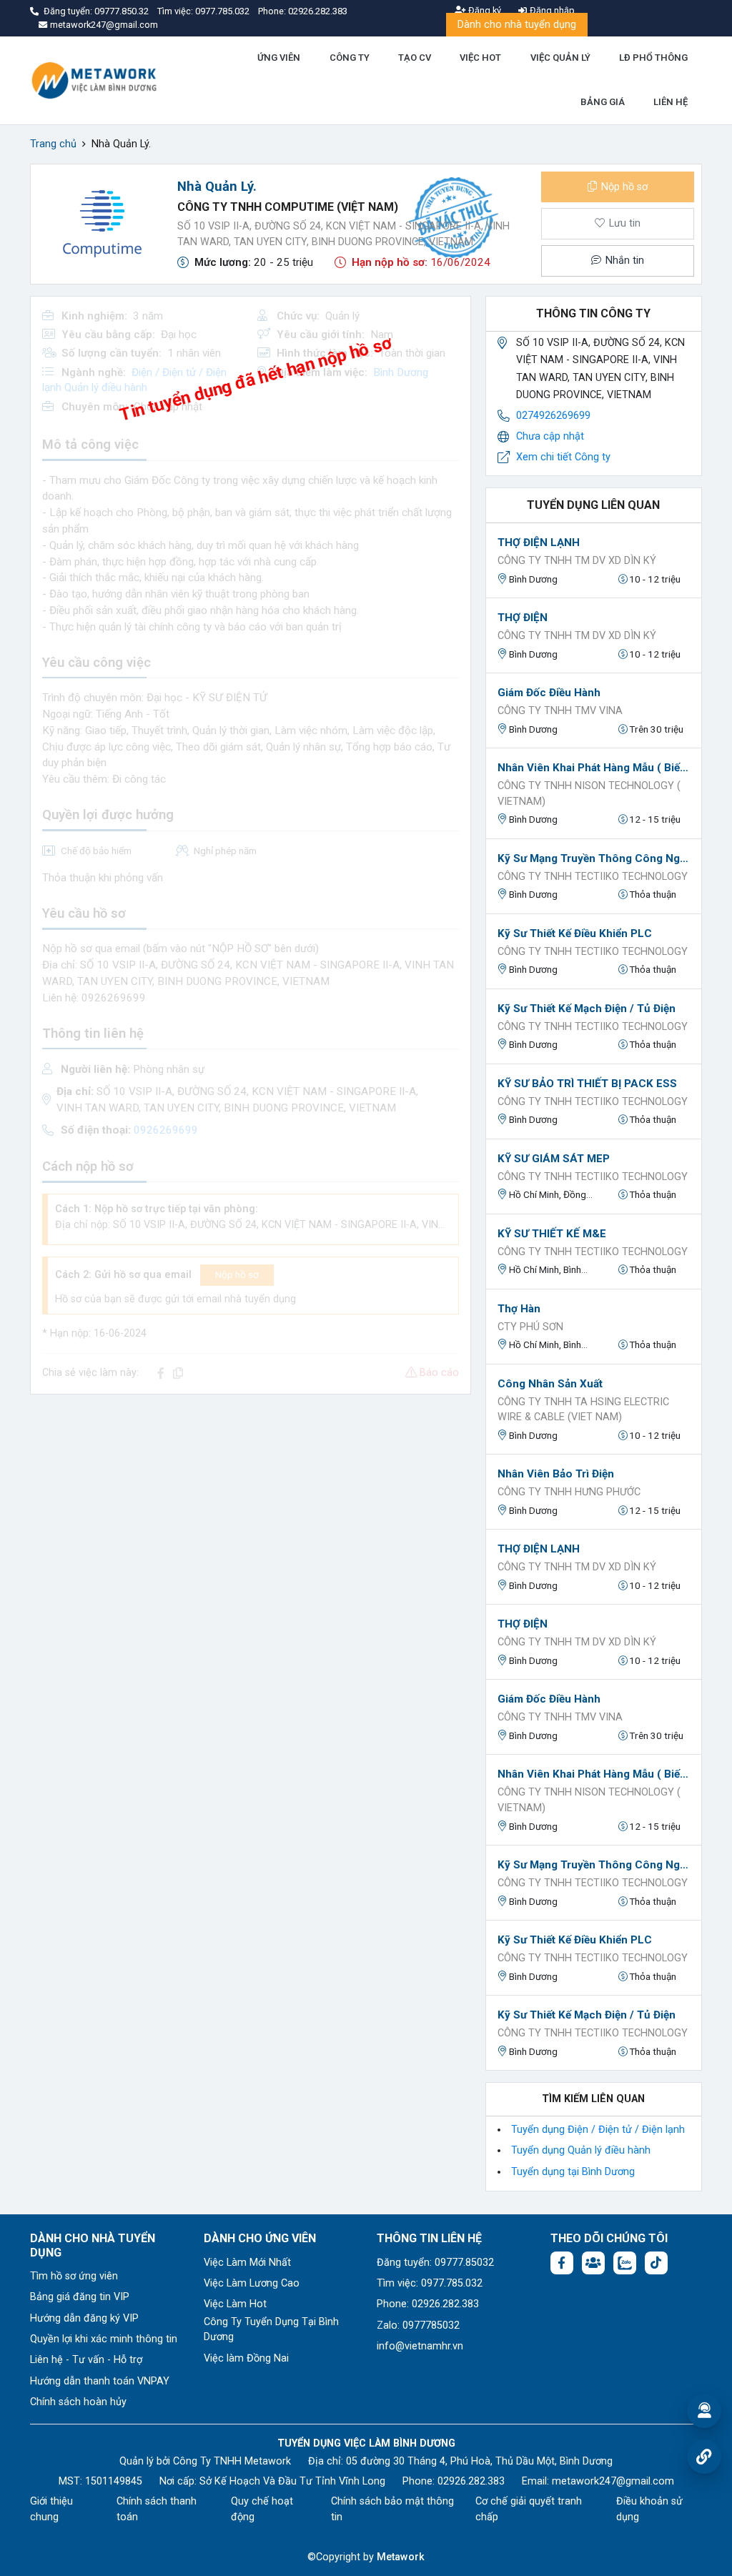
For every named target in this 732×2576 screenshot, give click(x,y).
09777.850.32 (123, 11)
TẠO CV (415, 58)
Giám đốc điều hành (549, 693)
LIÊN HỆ (671, 102)
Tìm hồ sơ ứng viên (74, 2276)
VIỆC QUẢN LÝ (560, 58)
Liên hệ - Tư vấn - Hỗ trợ (86, 2360)
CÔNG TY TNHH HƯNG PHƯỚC (569, 1492)
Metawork (401, 2557)
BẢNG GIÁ (603, 102)
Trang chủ (53, 144)
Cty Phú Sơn (530, 1327)
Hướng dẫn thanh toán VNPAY (100, 2381)
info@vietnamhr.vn (420, 2346)
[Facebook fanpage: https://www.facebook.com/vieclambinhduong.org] (562, 2263)
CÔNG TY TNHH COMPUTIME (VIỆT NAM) (288, 207)
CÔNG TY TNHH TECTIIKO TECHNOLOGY (593, 877)
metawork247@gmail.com (613, 2481)
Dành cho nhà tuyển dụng (517, 25)
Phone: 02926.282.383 (428, 2304)
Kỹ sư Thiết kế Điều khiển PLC (575, 933)
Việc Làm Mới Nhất (247, 2263)
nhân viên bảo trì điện (556, 1474)
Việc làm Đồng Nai (246, 2358)
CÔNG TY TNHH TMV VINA (560, 711)
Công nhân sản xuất (550, 1384)
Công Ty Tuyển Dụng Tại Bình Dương (271, 2330)
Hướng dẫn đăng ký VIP (84, 2318)
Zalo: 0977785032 (418, 2325)
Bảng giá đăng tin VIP (80, 2297)
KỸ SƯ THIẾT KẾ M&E (552, 1234)
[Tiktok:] (656, 2263)
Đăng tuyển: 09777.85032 (435, 2263)
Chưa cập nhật (550, 436)
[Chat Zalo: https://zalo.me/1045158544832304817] (625, 2263)
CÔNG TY (350, 58)
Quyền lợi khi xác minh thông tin (104, 2339)
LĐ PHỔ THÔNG (653, 58)
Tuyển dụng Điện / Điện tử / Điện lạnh (598, 2130)
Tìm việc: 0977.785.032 (430, 2283)
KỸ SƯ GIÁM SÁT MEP (554, 1159)
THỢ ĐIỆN (523, 618)
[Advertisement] (251, 1506)
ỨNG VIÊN (279, 58)
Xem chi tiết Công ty (563, 457)
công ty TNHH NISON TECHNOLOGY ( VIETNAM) (589, 794)
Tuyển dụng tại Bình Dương (573, 2172)
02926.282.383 (318, 11)
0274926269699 (553, 416)
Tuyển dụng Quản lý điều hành (581, 2150)
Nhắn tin (623, 261)
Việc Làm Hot (235, 2304)
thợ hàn (519, 1309)
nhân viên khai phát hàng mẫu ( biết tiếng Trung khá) (594, 768)
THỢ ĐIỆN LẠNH (539, 543)
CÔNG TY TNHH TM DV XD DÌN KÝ (577, 561)
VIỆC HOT (480, 58)
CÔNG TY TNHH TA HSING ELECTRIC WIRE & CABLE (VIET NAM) (583, 1410)
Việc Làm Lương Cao (252, 2283)
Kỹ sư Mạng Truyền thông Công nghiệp (594, 858)
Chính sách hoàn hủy (78, 2402)
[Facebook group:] (593, 2263)
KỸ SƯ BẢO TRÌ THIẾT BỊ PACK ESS (587, 1084)
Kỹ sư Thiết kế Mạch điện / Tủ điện (587, 1009)
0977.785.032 (223, 11)
